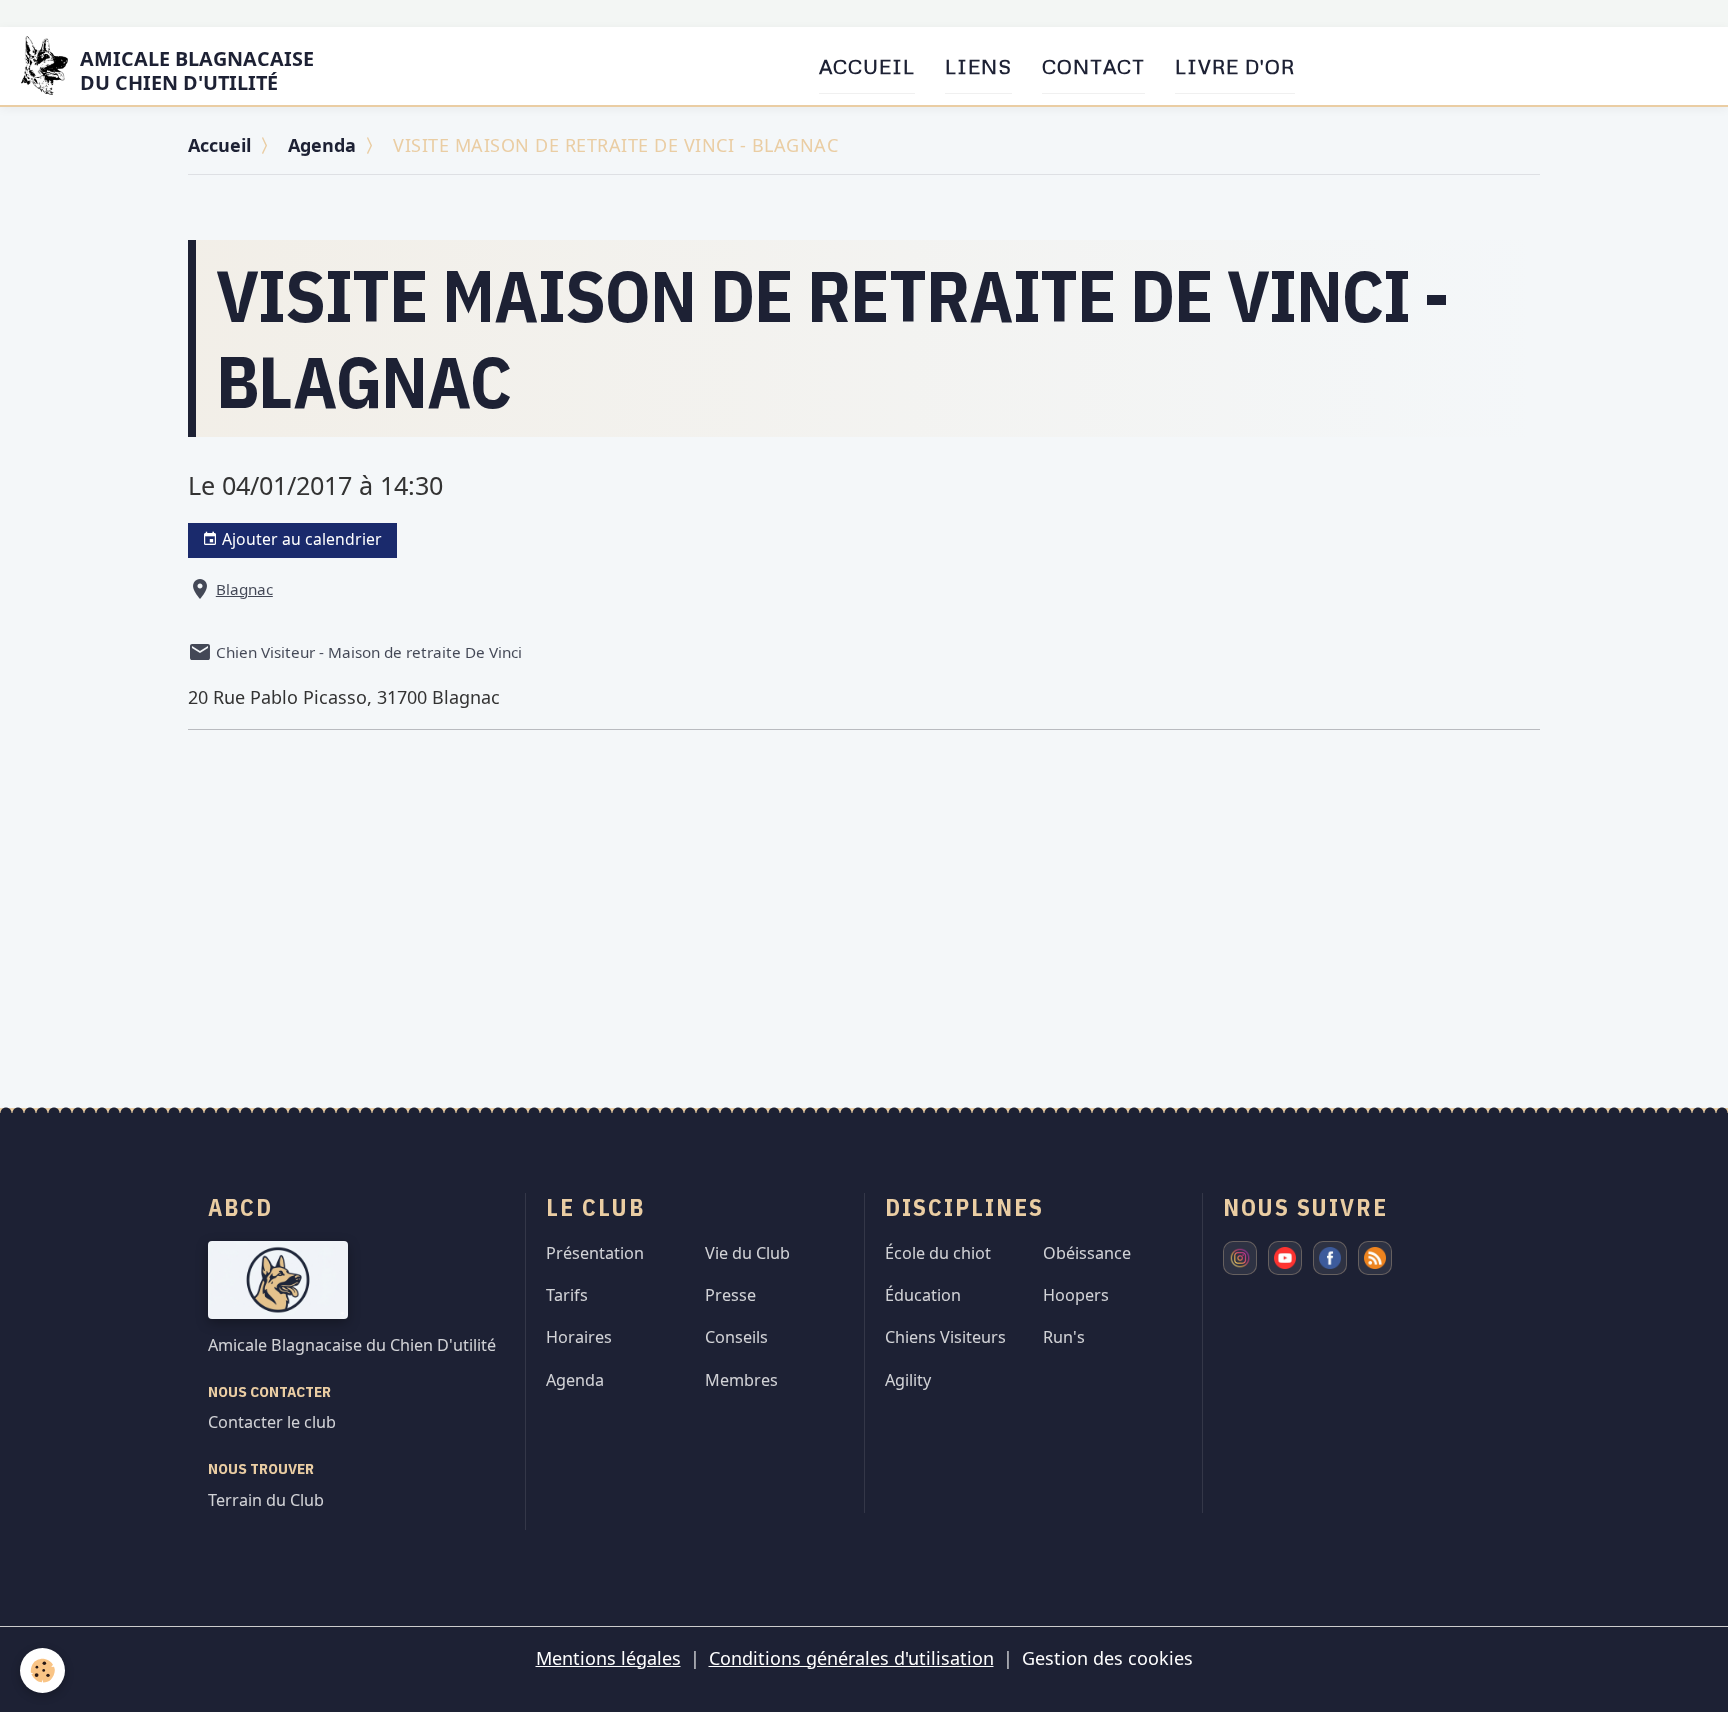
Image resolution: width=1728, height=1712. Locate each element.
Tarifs (567, 1295)
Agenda (322, 145)
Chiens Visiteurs (945, 1337)
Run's (1064, 1337)
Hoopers (1076, 1295)
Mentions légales (608, 1658)
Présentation (595, 1253)
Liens (978, 66)
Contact (1093, 66)
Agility (908, 1380)
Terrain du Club (266, 1500)
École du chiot (938, 1253)
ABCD (240, 1207)
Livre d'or (1235, 66)
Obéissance (1087, 1253)
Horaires (579, 1337)
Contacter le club (272, 1422)
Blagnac (244, 589)
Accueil (867, 66)
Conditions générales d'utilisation (851, 1658)
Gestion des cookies (1107, 1658)
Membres (741, 1380)
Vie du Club (747, 1253)
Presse (730, 1295)
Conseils (736, 1337)
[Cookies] (42, 1670)
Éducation (923, 1295)
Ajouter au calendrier (300, 539)
